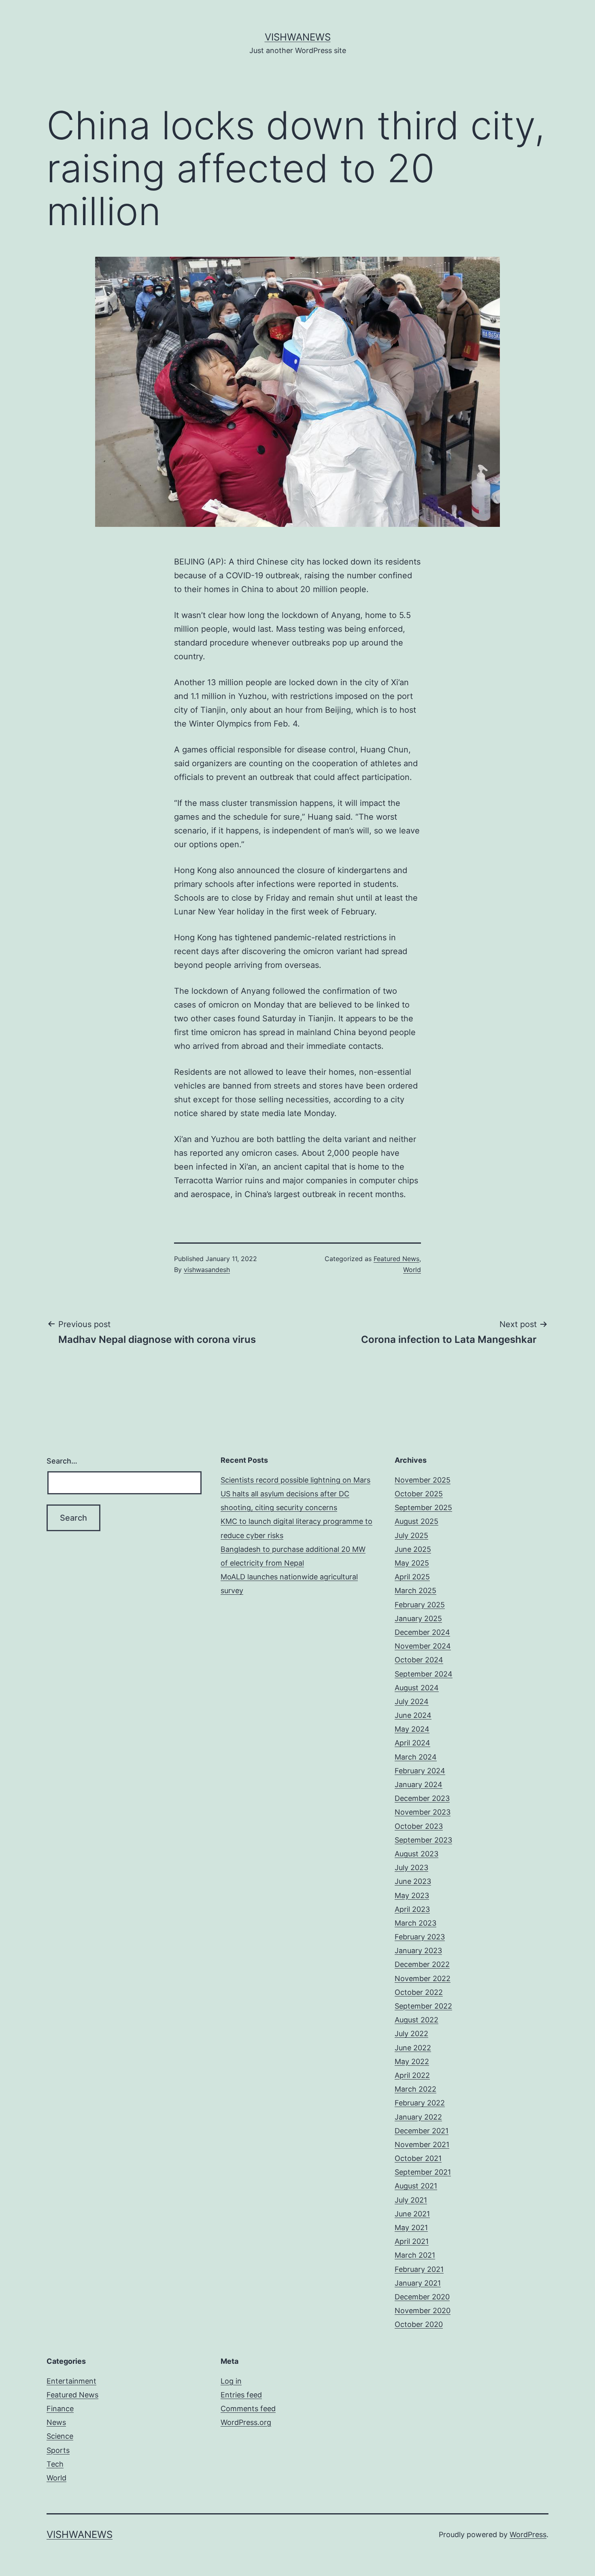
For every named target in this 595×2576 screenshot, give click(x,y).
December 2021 (422, 2131)
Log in (231, 2381)
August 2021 (416, 2186)
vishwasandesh (207, 1270)
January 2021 (418, 2283)
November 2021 (422, 2145)
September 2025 (423, 1507)
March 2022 (415, 2089)
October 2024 (419, 1660)
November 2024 (423, 1646)
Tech (55, 2464)
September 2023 (423, 1840)
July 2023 (411, 1868)
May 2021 (411, 2228)
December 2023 (422, 1798)
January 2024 (419, 1784)
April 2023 (412, 1909)
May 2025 (412, 1563)
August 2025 (416, 1521)
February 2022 (420, 2103)
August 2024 (417, 1688)
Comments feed (248, 2409)
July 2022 (411, 2034)
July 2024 (412, 1701)
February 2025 (420, 1605)
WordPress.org (246, 2422)
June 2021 (412, 2214)
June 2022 (413, 2048)
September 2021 (423, 2172)
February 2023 (420, 1937)
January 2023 (418, 1951)
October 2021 (418, 2158)
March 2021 (415, 2255)
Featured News (396, 1259)
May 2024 (412, 1729)
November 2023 (423, 1812)
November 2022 (423, 1978)
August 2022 (416, 2020)
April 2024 (412, 1743)
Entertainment (71, 2381)
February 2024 (420, 1771)
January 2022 (418, 2117)
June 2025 (413, 1549)
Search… (62, 1461)
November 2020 (423, 2311)
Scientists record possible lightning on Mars (295, 1480)
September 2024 (424, 1674)
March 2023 (415, 1923)
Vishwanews (298, 37)
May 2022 (412, 2061)
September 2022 (423, 2006)
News (56, 2422)
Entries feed (241, 2395)
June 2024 (413, 1715)
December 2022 (422, 1964)
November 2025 (423, 1480)
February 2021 (419, 2269)
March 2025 (415, 1591)
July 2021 (411, 2200)
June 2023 (413, 1881)
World (412, 1270)
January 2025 (418, 1618)
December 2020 (422, 2297)
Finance (60, 2409)
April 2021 (412, 2241)
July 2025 (411, 1535)
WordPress (528, 2534)
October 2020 (419, 2324)
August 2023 (416, 1854)
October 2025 (419, 1494)
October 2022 (419, 1992)
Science (60, 2436)
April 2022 (412, 2075)
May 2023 (412, 1895)
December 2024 (422, 1632)
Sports (58, 2450)
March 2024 (416, 1757)
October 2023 (419, 1826)
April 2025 (412, 1577)
